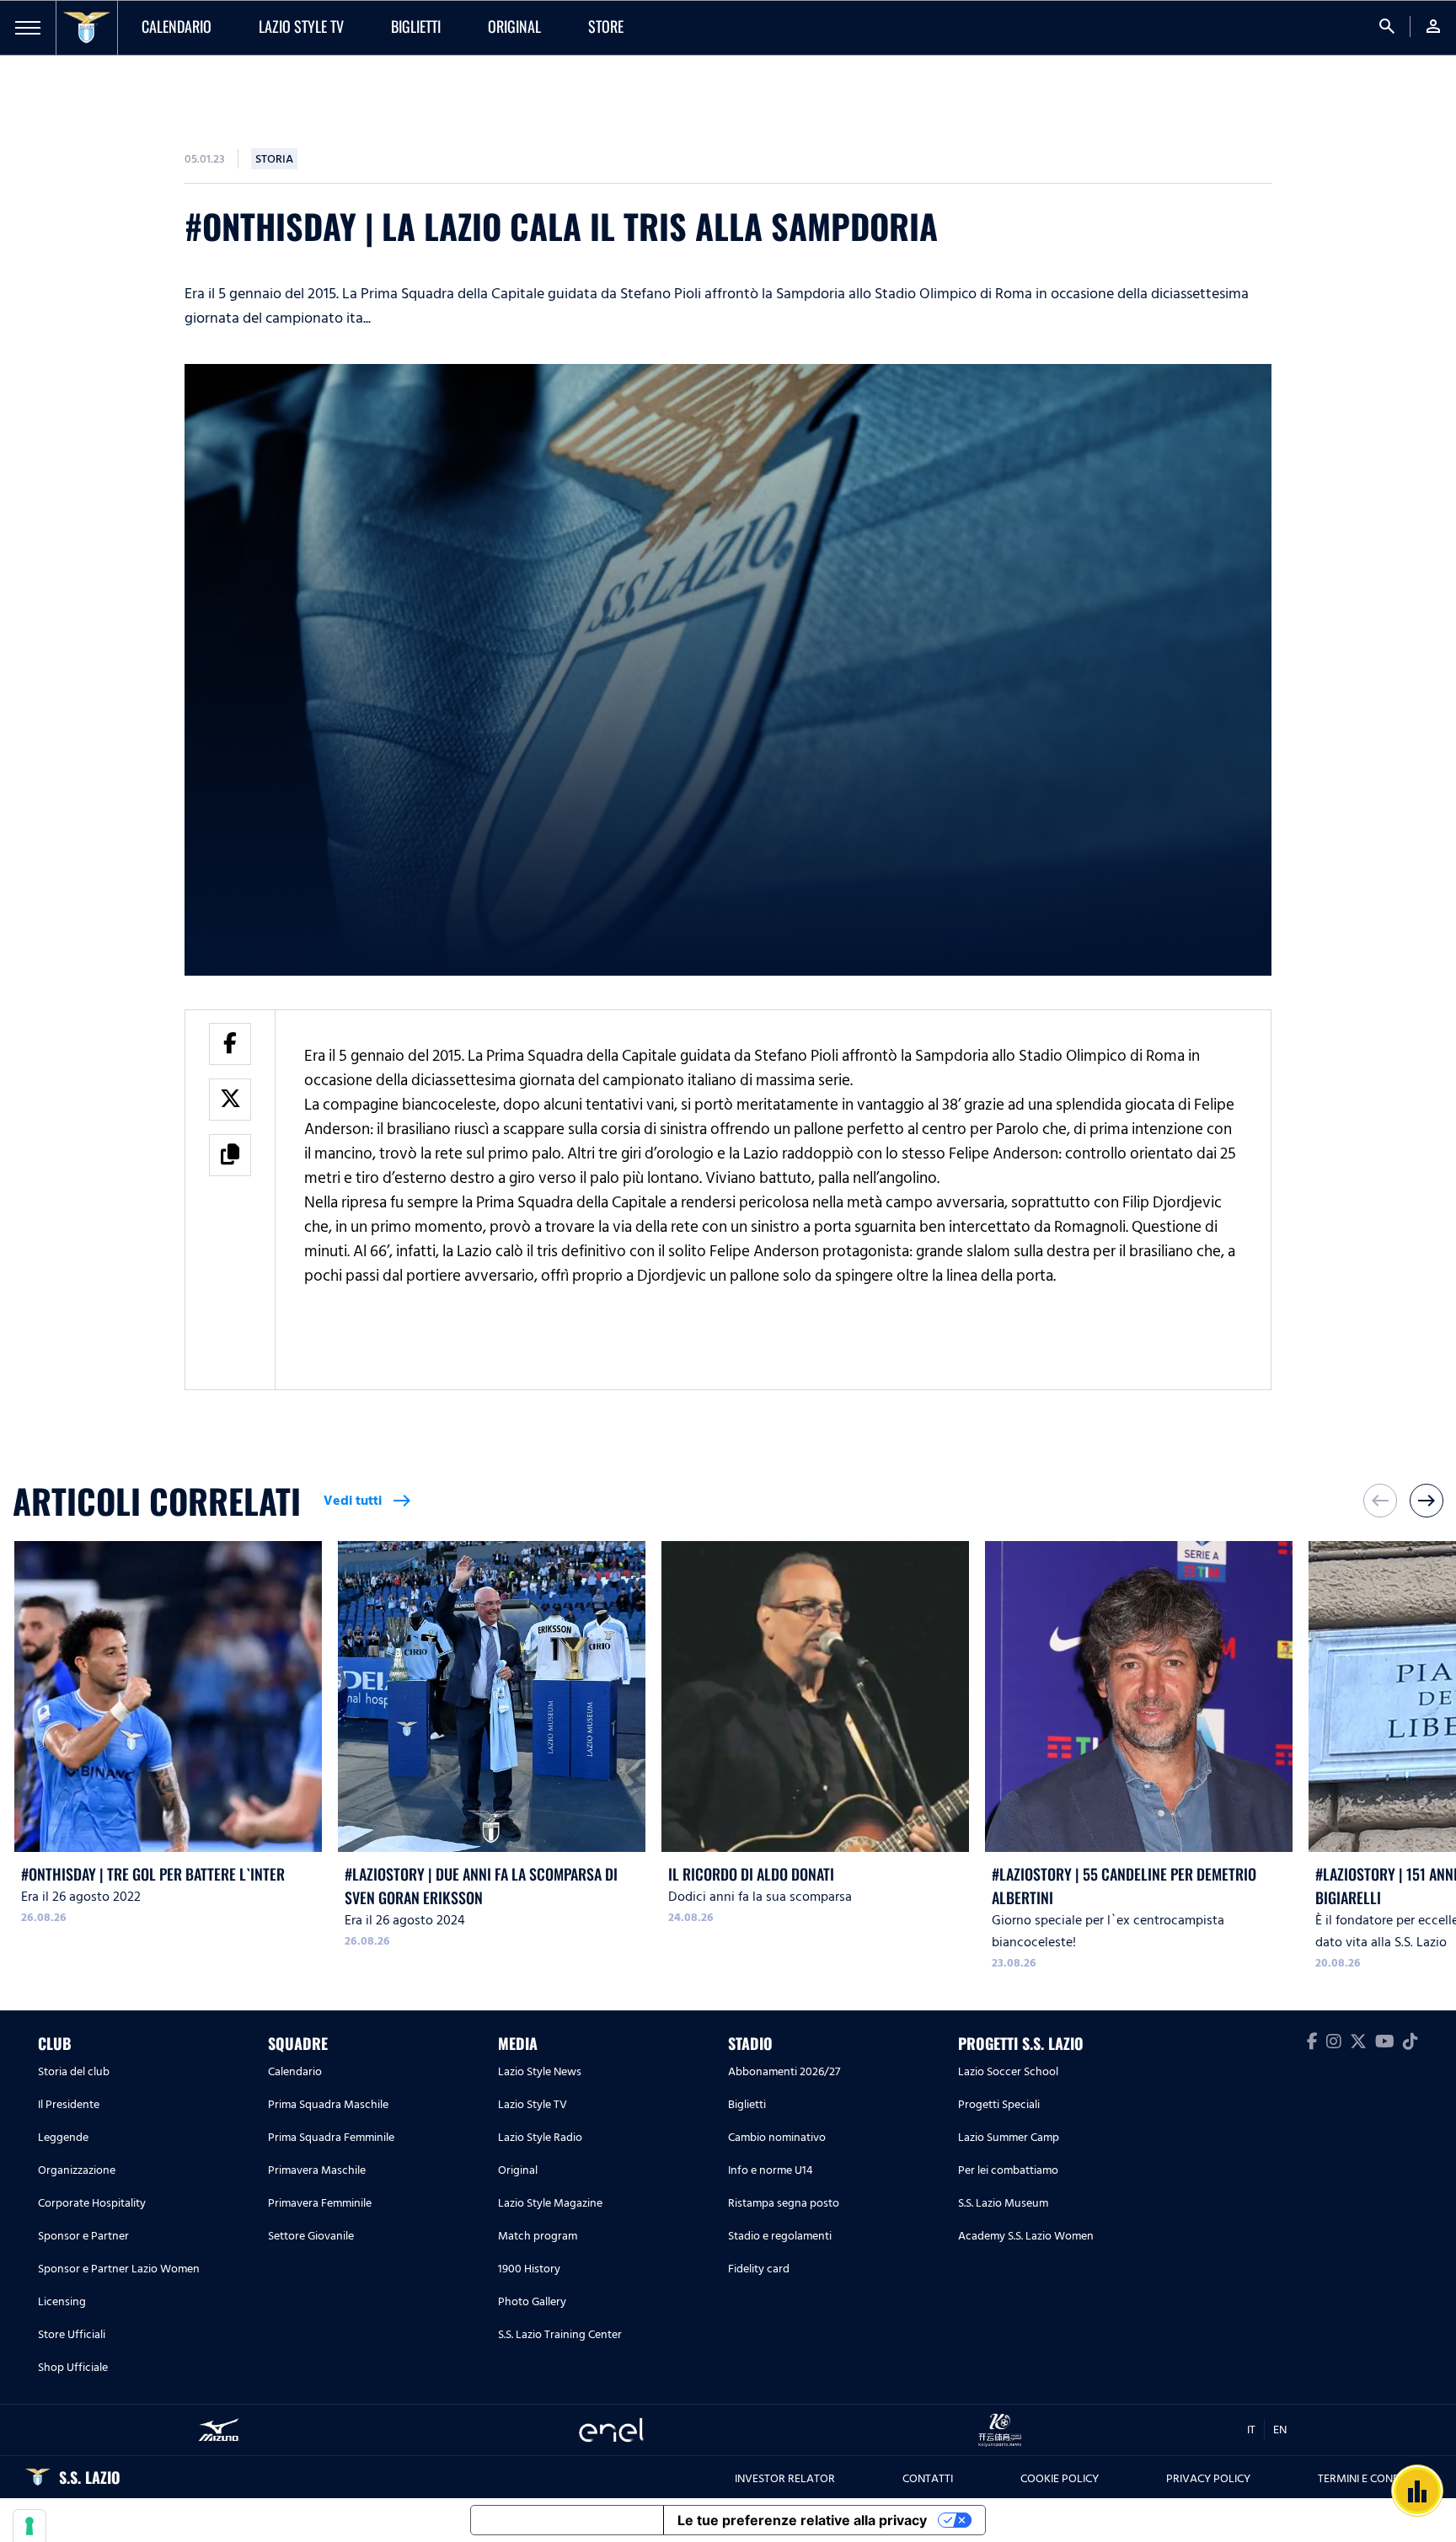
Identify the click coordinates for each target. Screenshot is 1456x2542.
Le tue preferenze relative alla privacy (802, 2520)
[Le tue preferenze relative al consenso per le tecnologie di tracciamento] (29, 2526)
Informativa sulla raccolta (567, 2520)
